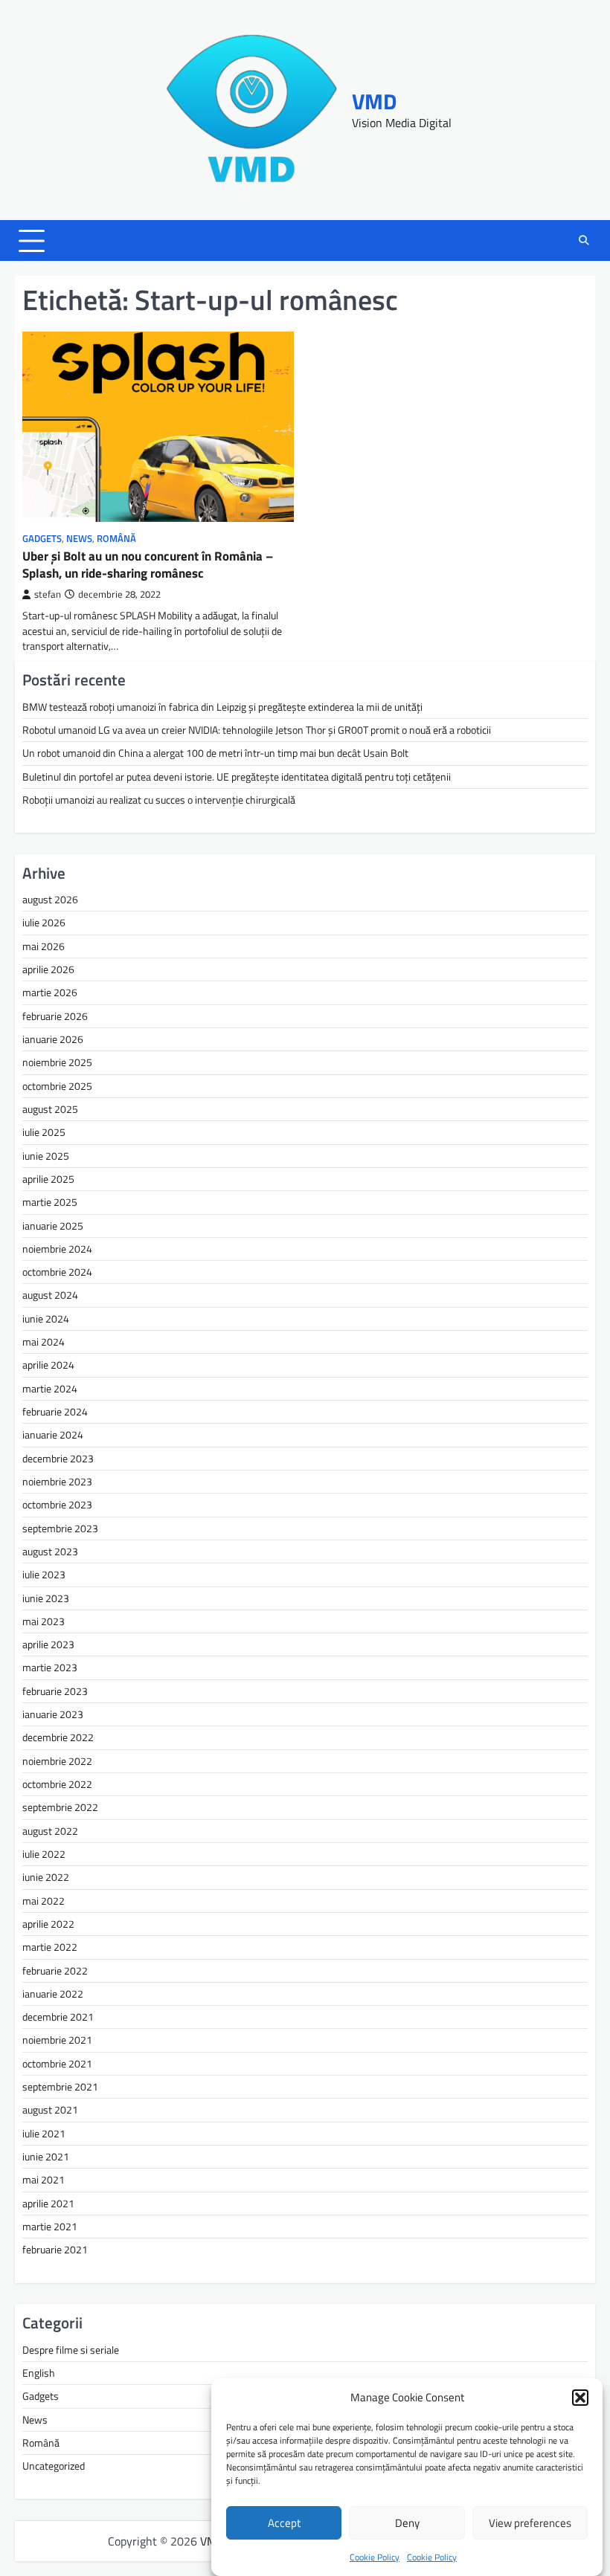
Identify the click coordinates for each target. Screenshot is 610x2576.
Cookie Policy (375, 2557)
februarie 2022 (55, 1971)
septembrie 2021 (60, 2087)
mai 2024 (44, 1342)
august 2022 (50, 1831)
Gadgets (42, 539)
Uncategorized (54, 2466)
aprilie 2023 (48, 1644)
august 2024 (50, 1295)
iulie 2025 (44, 1132)
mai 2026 (44, 946)
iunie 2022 (46, 1877)
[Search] (584, 241)
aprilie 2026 (48, 969)
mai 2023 (44, 1621)
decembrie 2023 (58, 1459)
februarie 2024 (55, 1412)
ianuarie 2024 (53, 1435)
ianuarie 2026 (53, 1039)
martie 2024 (50, 1389)
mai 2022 (44, 1901)
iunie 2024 (46, 1319)
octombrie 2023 (57, 1505)
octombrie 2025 (57, 1086)
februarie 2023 (55, 1691)
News (79, 539)
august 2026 (50, 900)
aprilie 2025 (48, 1179)
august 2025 (50, 1109)
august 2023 (50, 1552)
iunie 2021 (46, 2157)
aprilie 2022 (48, 1924)
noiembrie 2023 (57, 1482)
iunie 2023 (46, 1598)
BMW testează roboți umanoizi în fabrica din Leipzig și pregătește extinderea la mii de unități (222, 707)
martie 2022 (50, 1947)
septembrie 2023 (60, 1529)
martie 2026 (50, 992)
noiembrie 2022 (57, 1761)
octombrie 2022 (57, 1784)
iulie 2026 (44, 923)
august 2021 (50, 2110)
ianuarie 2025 (53, 1226)
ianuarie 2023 (53, 1714)
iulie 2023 (44, 1575)
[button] (580, 2398)
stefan (48, 594)
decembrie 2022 (58, 1737)
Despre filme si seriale (71, 2350)
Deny (407, 2523)
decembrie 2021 (58, 2017)
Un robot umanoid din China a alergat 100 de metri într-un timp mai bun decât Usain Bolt (215, 753)
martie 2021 (50, 2227)
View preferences (530, 2523)
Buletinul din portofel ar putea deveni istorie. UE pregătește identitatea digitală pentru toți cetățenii (237, 777)
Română (116, 539)
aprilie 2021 (48, 2204)
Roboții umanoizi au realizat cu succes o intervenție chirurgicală (159, 800)
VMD (375, 101)
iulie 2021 (44, 2134)
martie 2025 (50, 1202)
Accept (284, 2523)
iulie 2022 (44, 1854)
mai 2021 (44, 2180)
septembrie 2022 (60, 1807)
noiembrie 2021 (57, 2040)
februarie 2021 (55, 2250)
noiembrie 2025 (57, 1062)
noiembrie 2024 (57, 1249)
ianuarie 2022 (53, 1994)
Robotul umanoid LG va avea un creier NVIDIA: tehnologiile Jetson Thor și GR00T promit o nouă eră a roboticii (257, 730)
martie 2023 (50, 1668)
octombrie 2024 (57, 1272)
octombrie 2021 (57, 2064)
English (39, 2373)
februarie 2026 (55, 1016)
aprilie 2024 (48, 1365)
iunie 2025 (46, 1156)
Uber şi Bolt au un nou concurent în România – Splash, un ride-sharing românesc (148, 564)
